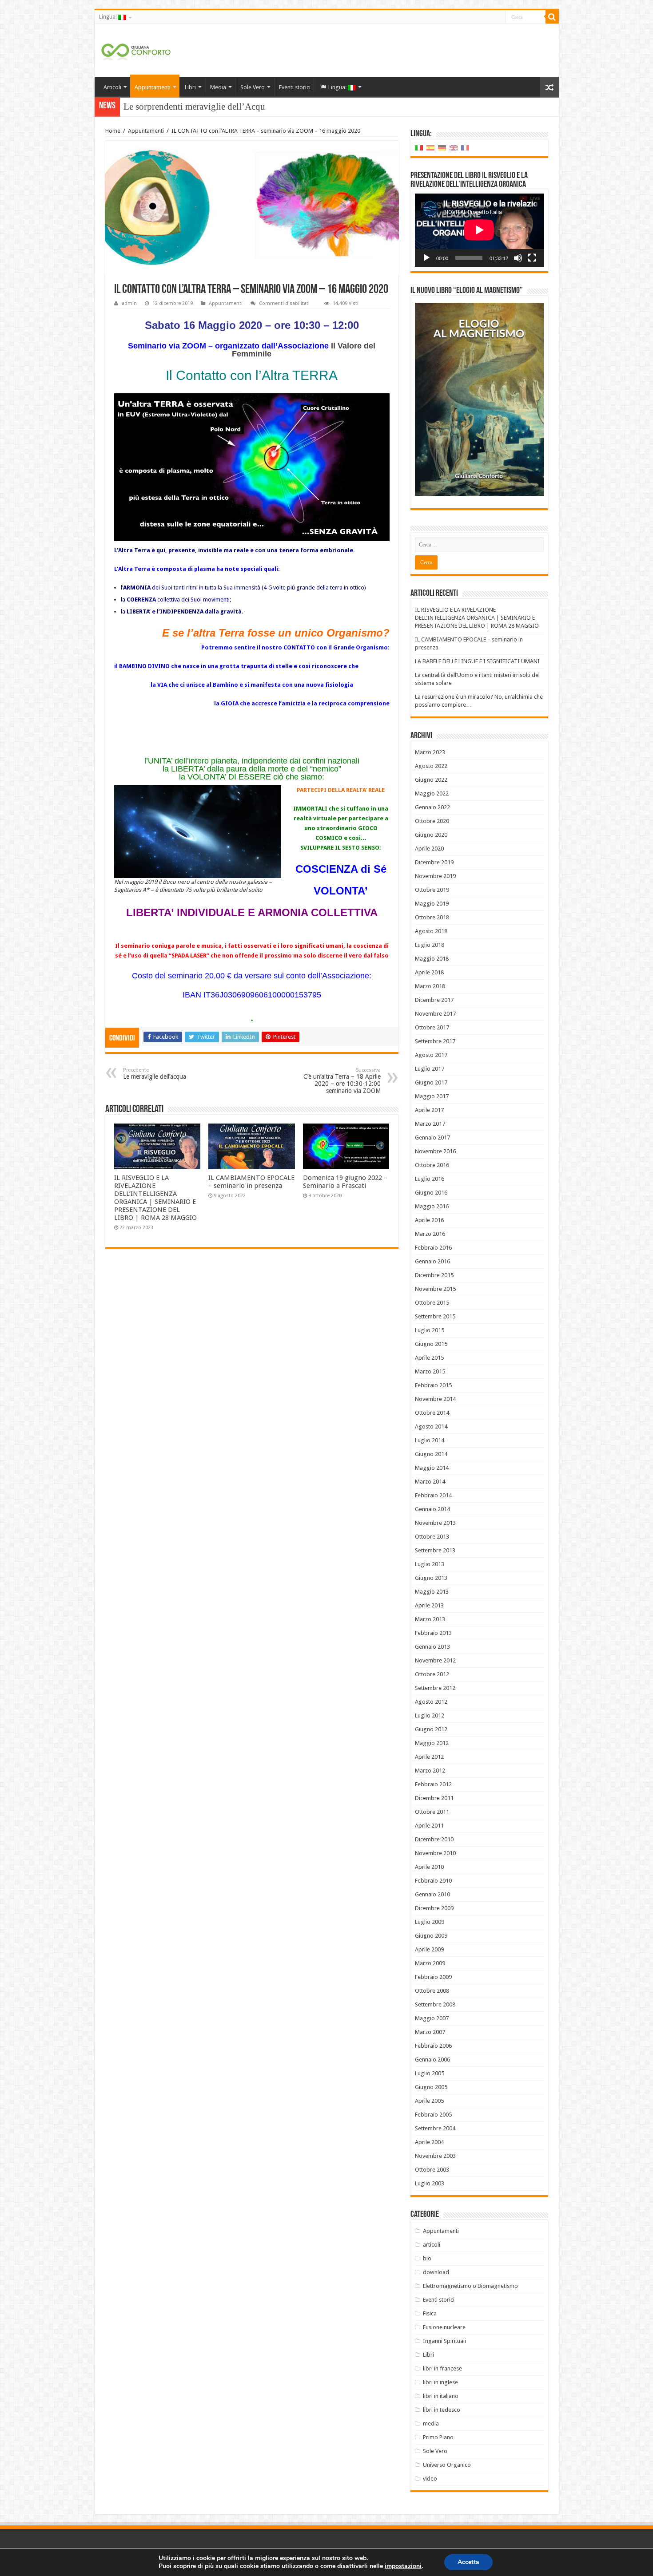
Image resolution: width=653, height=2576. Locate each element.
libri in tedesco (442, 2410)
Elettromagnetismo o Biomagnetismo (470, 2286)
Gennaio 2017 (432, 1138)
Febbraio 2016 (433, 1248)
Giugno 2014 (431, 1454)
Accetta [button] (468, 2562)
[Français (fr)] (465, 148)
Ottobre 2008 (432, 1991)
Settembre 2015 (435, 1316)
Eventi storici (295, 87)
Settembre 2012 (435, 1688)
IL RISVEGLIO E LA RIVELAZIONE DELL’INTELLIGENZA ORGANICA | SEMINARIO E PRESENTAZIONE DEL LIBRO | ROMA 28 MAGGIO (155, 1198)
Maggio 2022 (432, 793)
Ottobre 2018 (432, 917)
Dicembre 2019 (434, 862)
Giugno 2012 (431, 1729)
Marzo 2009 (430, 1963)
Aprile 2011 (429, 1826)
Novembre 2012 (435, 1660)
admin (129, 303)
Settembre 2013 (435, 1550)
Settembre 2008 (435, 2004)
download (436, 2272)
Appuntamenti (153, 87)
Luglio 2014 (430, 1440)
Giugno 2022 (431, 780)
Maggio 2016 (432, 1206)
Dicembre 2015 (434, 1275)
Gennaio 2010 (432, 1894)
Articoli (112, 87)
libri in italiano (441, 2396)
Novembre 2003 (435, 2156)
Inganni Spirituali (444, 2341)
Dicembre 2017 (434, 1000)
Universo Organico (447, 2465)
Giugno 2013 (431, 1578)
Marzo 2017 (430, 1124)
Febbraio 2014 (433, 1495)
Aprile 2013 (429, 1605)
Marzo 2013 (430, 1619)
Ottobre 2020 (432, 821)
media (431, 2424)
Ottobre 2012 (432, 1674)
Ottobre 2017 (432, 1027)
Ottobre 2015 (432, 1303)
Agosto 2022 (431, 766)
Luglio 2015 (430, 1330)
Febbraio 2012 (433, 1784)
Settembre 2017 (435, 1041)
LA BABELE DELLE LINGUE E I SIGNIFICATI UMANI (477, 661)
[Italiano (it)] (419, 148)
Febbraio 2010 (433, 1881)
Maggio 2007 (432, 2018)
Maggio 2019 (432, 904)
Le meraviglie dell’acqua (155, 1074)
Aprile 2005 (429, 2101)
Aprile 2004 (429, 2142)
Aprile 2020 (429, 849)
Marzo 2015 (430, 1371)
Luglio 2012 (430, 1715)
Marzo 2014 (430, 1482)
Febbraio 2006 (433, 2046)
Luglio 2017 (430, 1069)
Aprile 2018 (429, 972)
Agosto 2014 (431, 1426)
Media (218, 87)
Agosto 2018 (431, 931)
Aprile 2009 (429, 1949)
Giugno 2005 (431, 2087)
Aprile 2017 (429, 1110)
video (430, 2479)
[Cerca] (552, 17)
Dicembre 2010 (434, 1839)
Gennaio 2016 (432, 1261)
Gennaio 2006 (432, 2060)
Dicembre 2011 (434, 1798)
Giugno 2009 (431, 1936)
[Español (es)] (430, 148)
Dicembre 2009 (434, 1908)
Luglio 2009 (430, 1922)
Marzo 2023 (430, 752)
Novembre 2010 (435, 1853)
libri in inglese (440, 2382)
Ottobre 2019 (432, 890)
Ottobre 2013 (432, 1537)
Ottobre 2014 (432, 1413)
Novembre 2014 (435, 1399)
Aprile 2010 (429, 1867)
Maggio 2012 (432, 1743)
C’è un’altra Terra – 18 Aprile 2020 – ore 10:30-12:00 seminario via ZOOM (342, 1081)
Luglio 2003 (430, 2183)
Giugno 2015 (431, 1344)
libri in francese (442, 2368)
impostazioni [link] (403, 2566)
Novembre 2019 (435, 876)
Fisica (430, 2313)
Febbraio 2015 (433, 1385)
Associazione (346, 976)
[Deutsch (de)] (442, 148)
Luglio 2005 (430, 2073)
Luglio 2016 (430, 1179)
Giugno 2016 (431, 1193)
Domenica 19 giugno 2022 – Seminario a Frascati (345, 1182)
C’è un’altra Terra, (158, 107)
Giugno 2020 (431, 835)
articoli (432, 2245)
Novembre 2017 (435, 1014)
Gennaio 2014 (432, 1509)
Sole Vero (253, 87)
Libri (190, 87)
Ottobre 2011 (432, 1812)
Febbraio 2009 (433, 1977)
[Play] (426, 258)
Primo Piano (438, 2437)
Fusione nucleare (444, 2327)
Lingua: (109, 17)
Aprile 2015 (429, 1358)
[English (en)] (454, 148)
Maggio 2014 (432, 1468)
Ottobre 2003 (432, 2170)
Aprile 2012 (429, 1757)
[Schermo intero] (532, 258)
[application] (479, 230)
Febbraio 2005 (433, 2115)
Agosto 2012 (431, 1702)
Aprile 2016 (429, 1220)
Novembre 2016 (435, 1151)
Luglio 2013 (430, 1564)
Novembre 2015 (435, 1289)
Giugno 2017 (431, 1082)
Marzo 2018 (430, 986)
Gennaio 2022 (432, 807)
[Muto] (518, 258)
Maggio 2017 (432, 1096)
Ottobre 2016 (432, 1165)
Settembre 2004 (435, 2128)
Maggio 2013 (432, 1592)
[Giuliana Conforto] (136, 50)
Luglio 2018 (430, 945)
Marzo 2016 (430, 1234)
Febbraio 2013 (433, 1633)
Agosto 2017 (431, 1055)
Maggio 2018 (432, 959)
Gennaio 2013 (432, 1647)
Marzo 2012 (430, 1771)
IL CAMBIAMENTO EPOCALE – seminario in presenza (251, 1182)
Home (113, 131)
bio (427, 2258)
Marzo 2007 (430, 2032)
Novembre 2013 (435, 1523)
